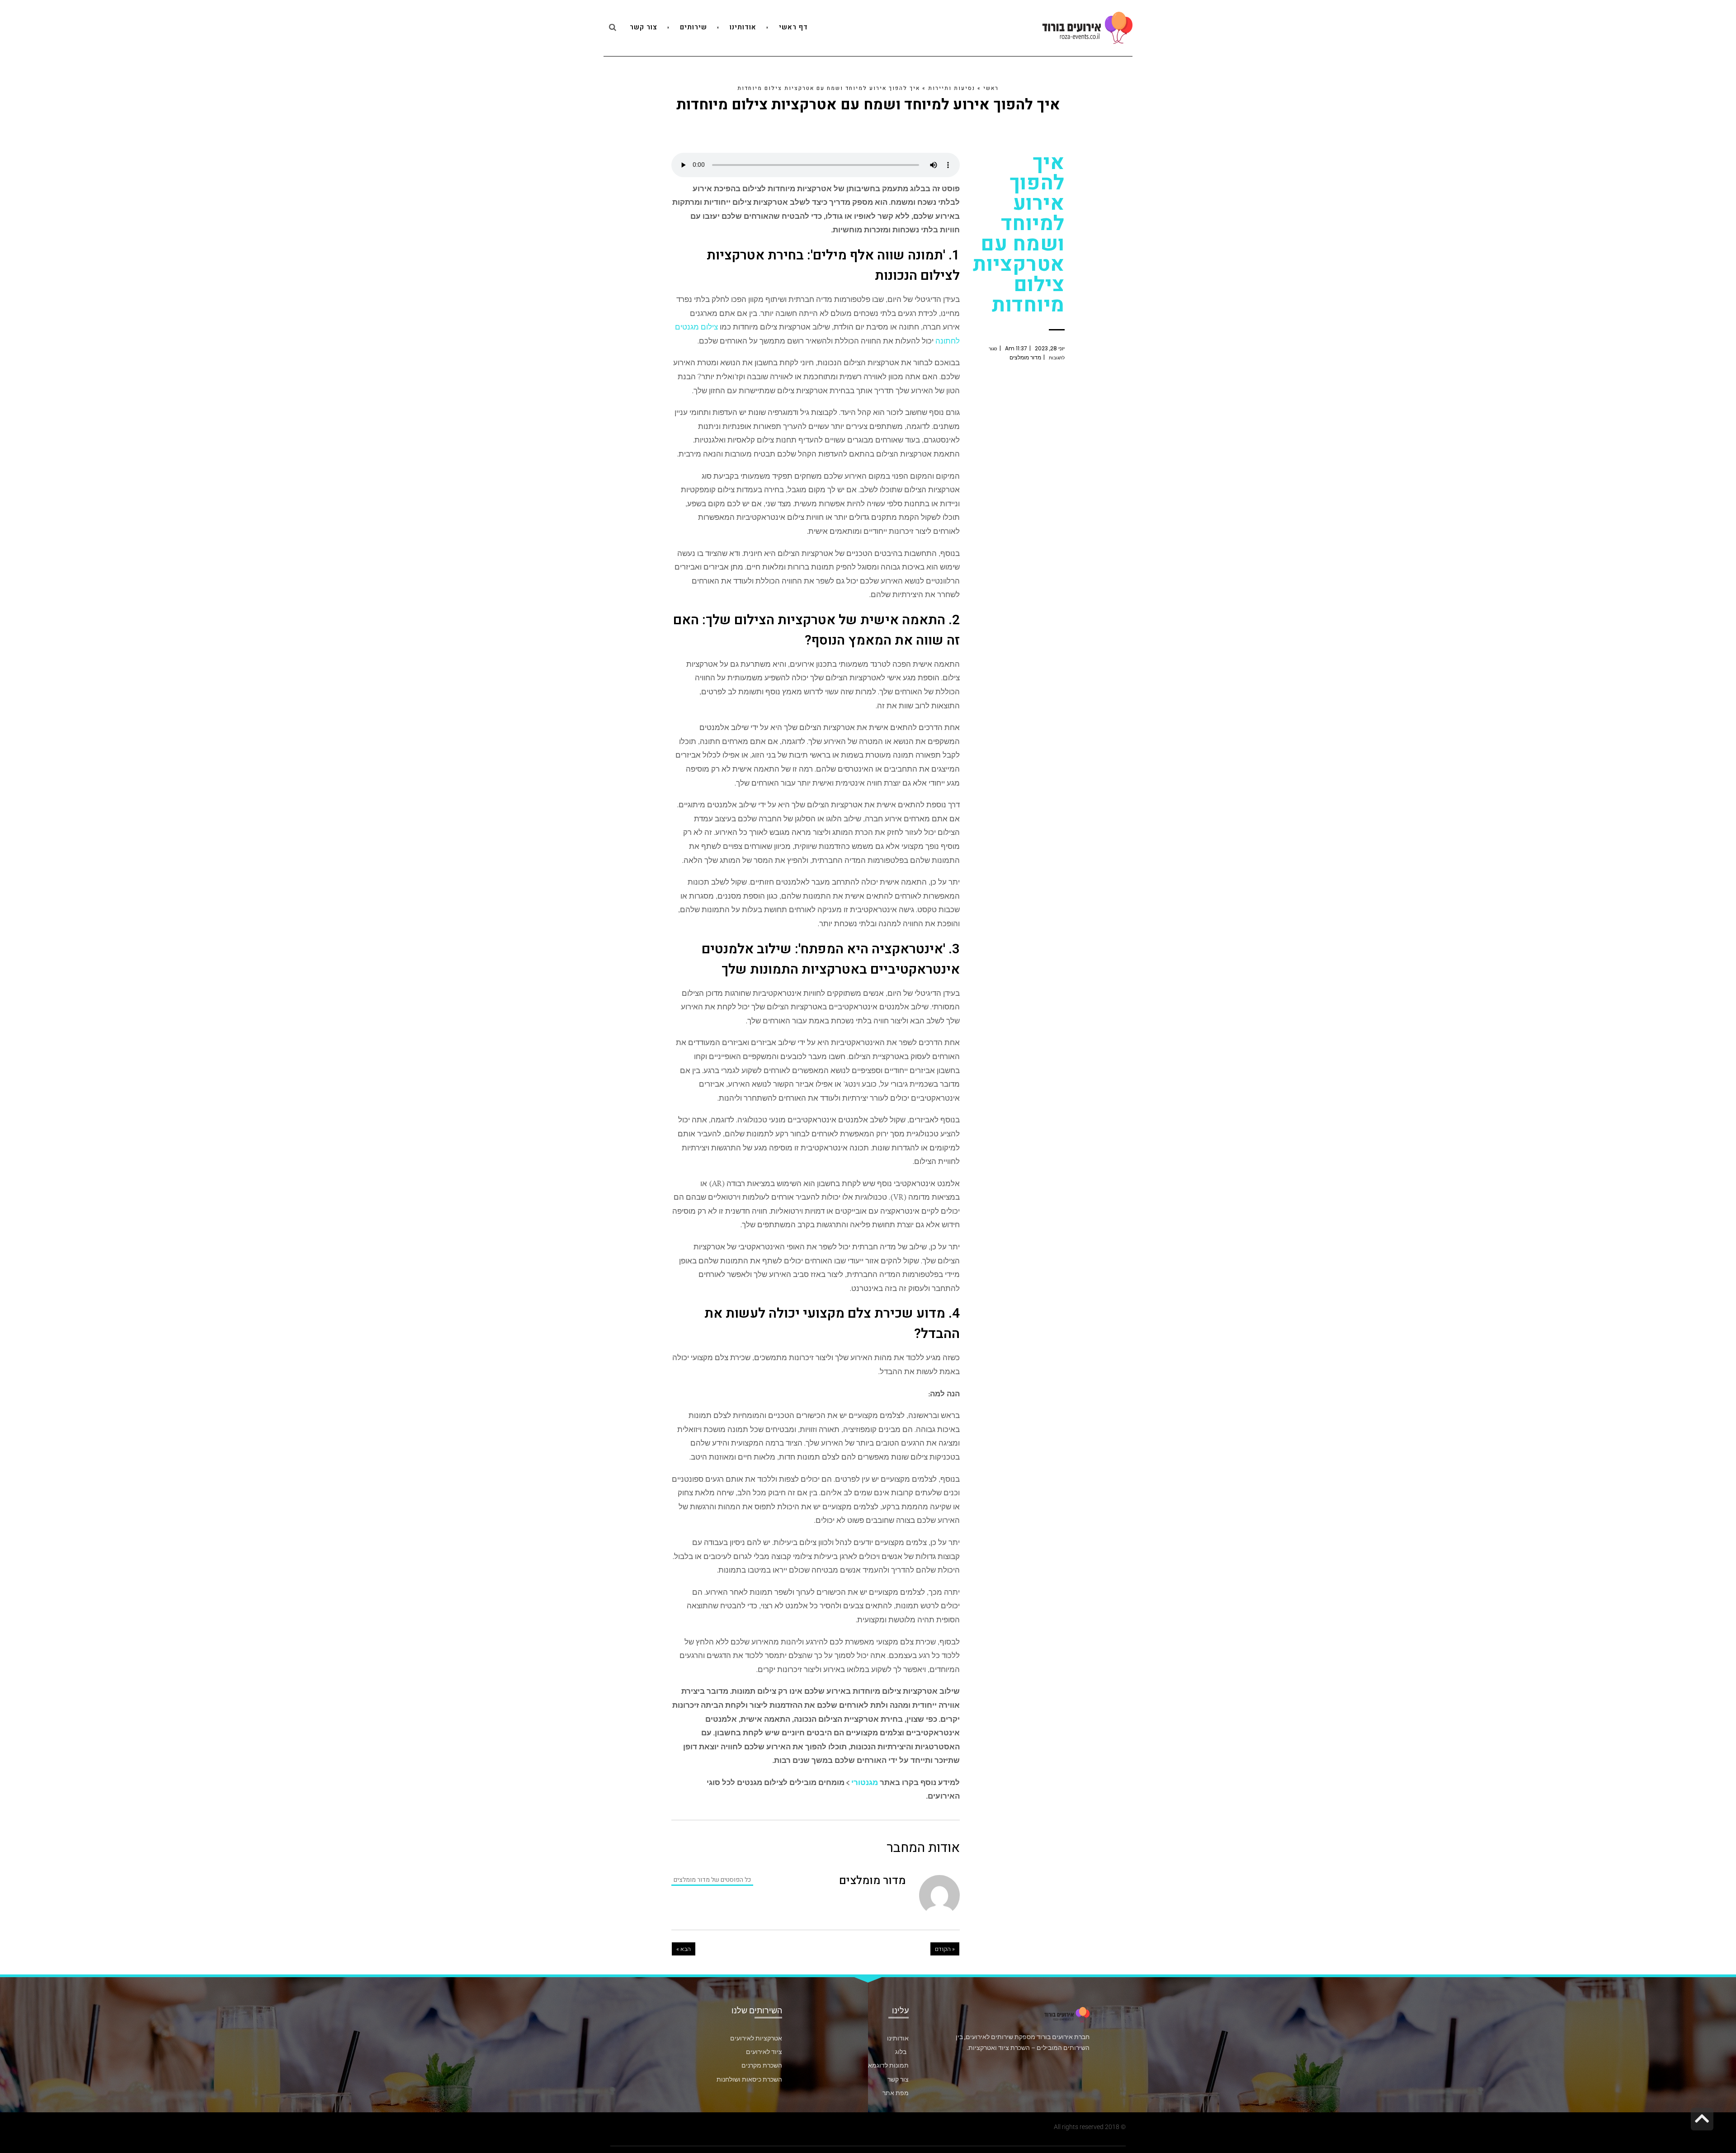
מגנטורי (865, 1783)
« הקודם (945, 1949)
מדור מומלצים (1025, 357)
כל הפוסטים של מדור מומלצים (712, 1880)
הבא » (684, 1949)
